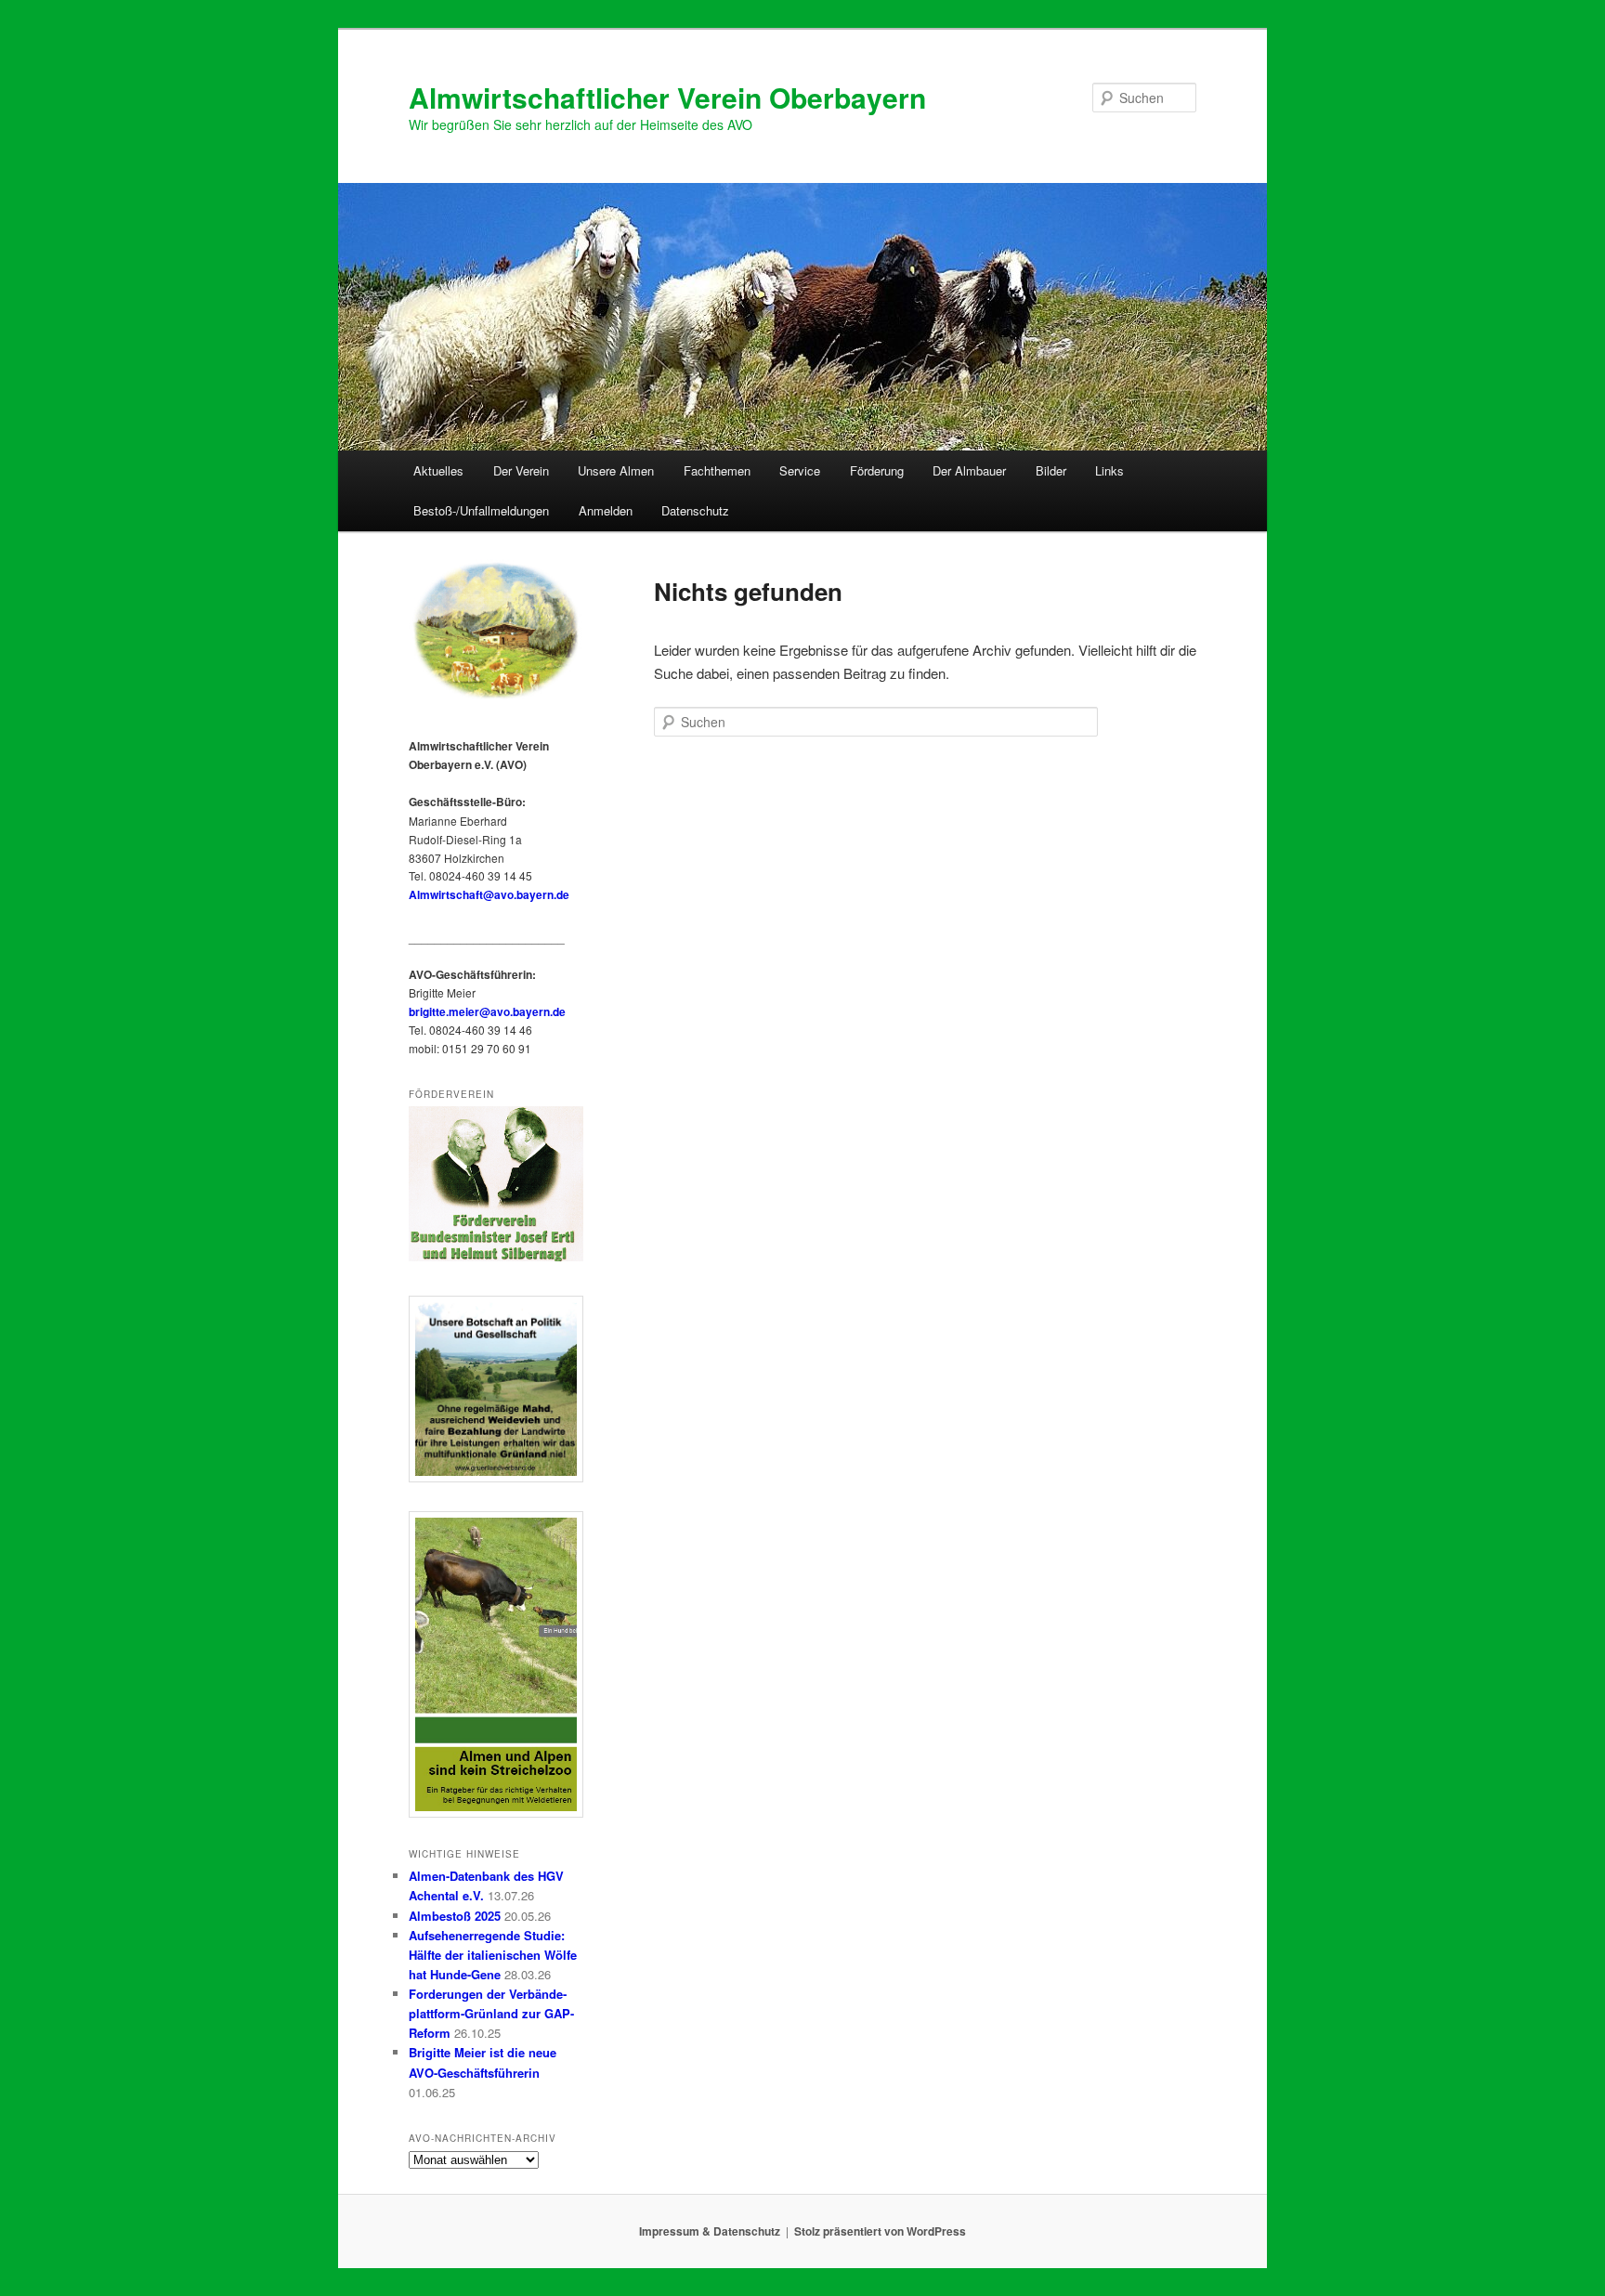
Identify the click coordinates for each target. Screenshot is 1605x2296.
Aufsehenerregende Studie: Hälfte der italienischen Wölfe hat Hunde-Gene (493, 1955)
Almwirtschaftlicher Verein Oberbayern (667, 97)
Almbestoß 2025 (455, 1916)
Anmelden (606, 510)
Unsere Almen (616, 470)
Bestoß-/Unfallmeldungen (481, 510)
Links (1109, 470)
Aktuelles (438, 470)
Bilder (1051, 470)
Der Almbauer (969, 470)
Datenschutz (695, 510)
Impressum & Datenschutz (710, 2231)
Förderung (877, 470)
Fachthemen (717, 470)
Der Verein (521, 470)
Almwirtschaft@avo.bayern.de (489, 894)
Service (800, 470)
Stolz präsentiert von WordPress (880, 2231)
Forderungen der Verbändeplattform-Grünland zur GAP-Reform (491, 2013)
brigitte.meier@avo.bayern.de (487, 1011)
